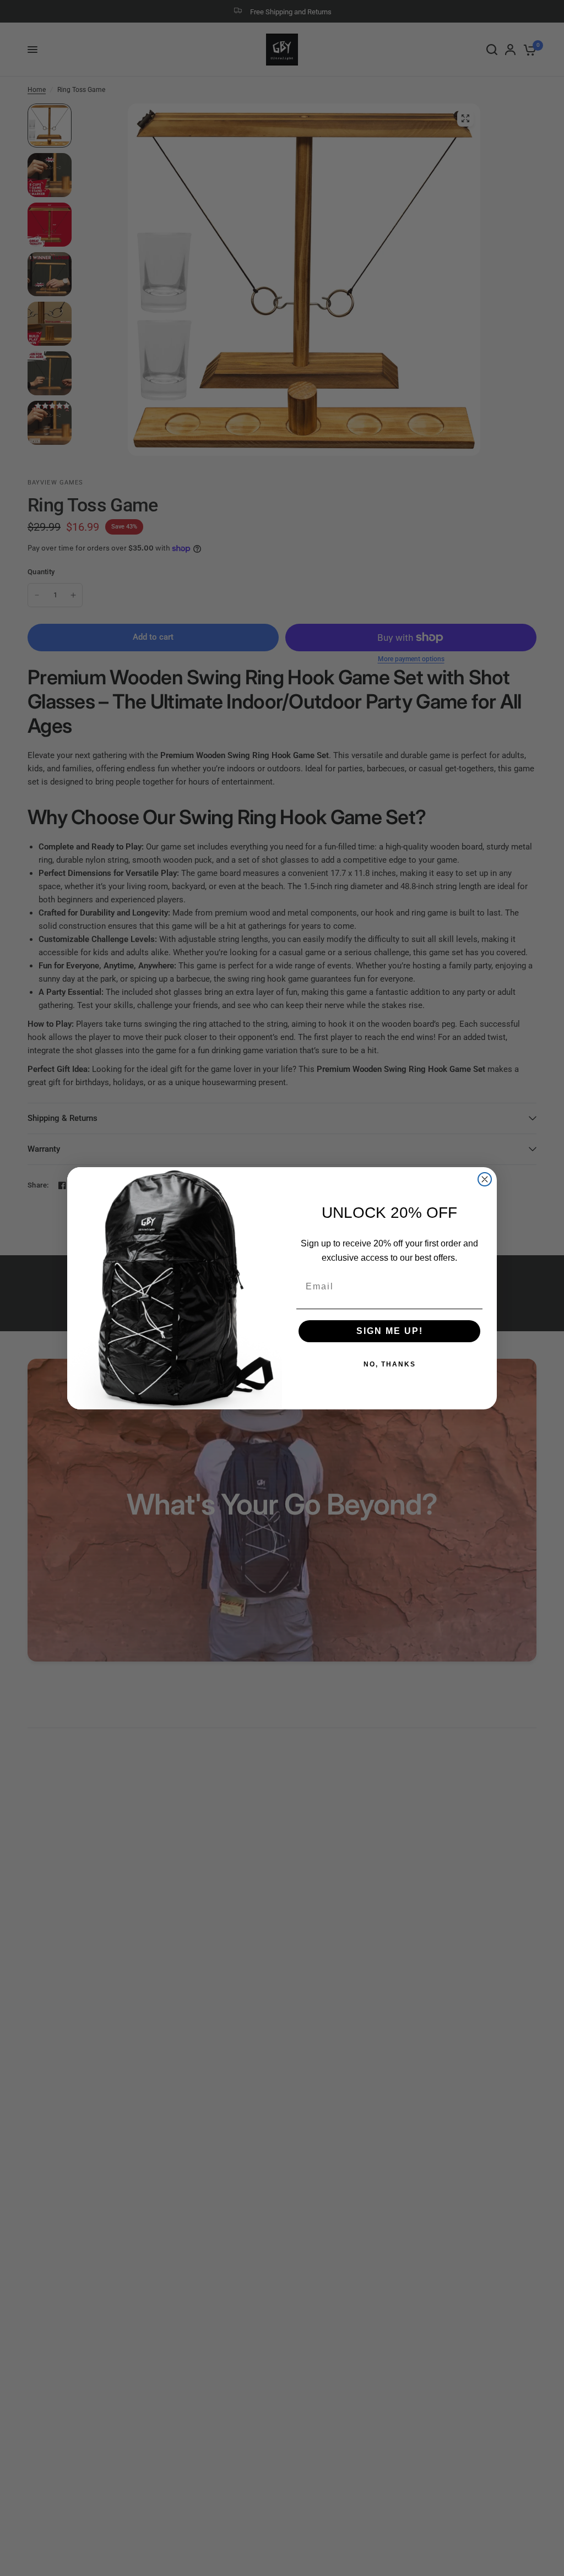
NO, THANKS (390, 1364)
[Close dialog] (485, 1179)
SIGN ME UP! (390, 1331)
